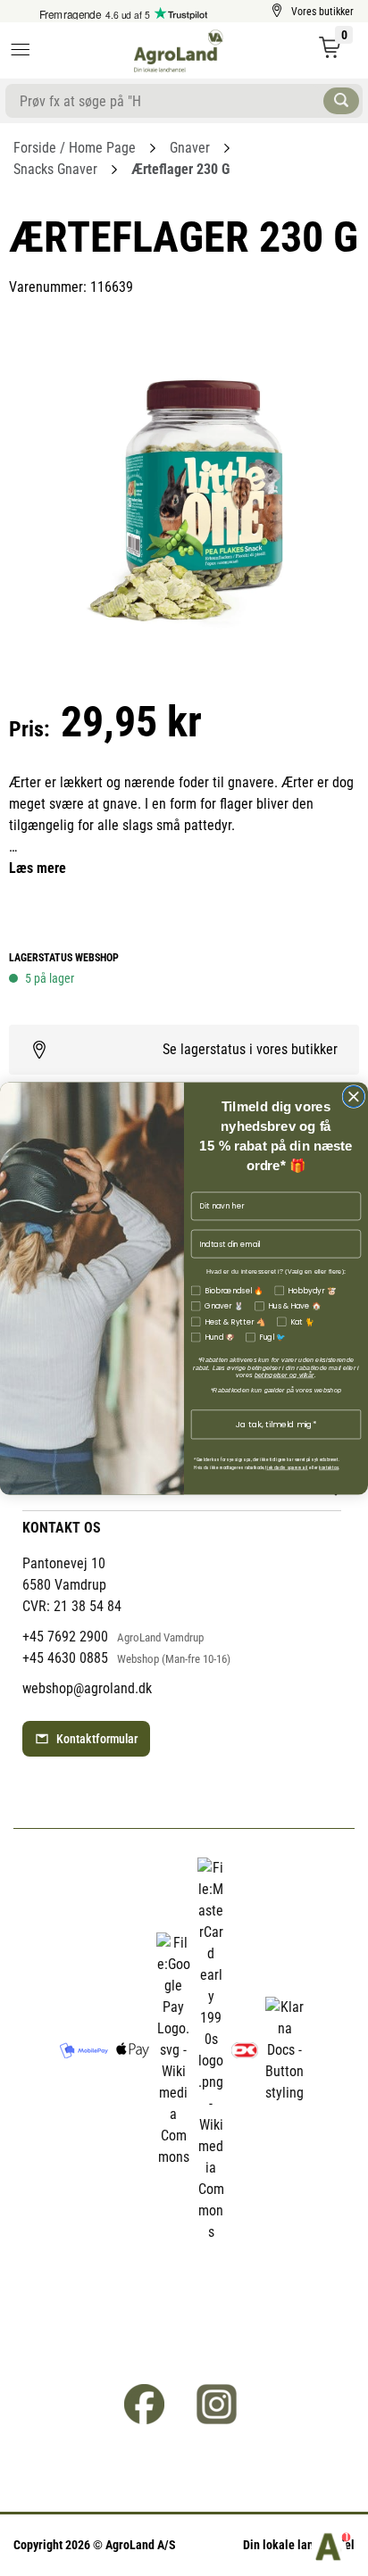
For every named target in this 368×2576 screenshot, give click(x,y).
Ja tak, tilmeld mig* (276, 1424)
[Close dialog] (354, 1096)
